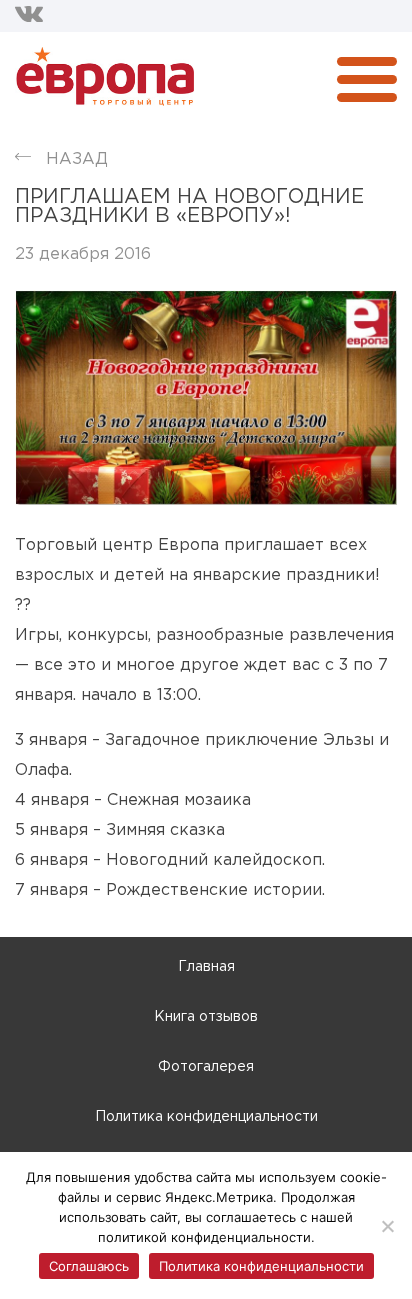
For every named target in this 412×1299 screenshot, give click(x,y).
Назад (77, 159)
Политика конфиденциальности (206, 1117)
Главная (206, 967)
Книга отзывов (206, 1017)
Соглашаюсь (89, 1266)
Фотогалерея (206, 1067)
